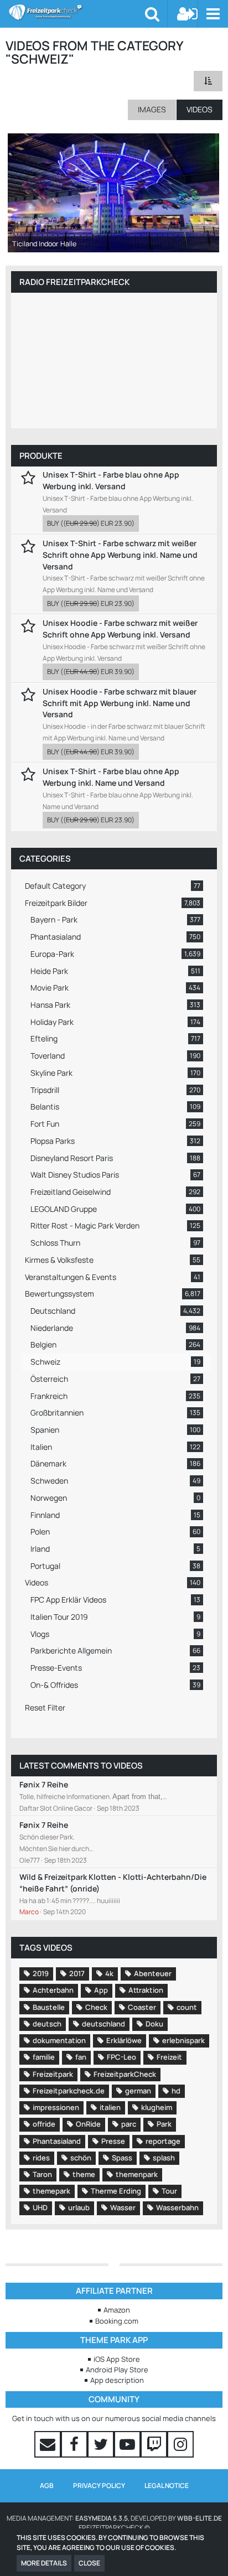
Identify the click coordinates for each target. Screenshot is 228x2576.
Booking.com (117, 2321)
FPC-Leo (121, 2057)
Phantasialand (57, 2141)
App (101, 1990)
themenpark (137, 2174)
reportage (163, 2141)
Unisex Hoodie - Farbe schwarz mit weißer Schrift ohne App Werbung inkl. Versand (120, 629)
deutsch (47, 2024)
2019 (41, 1973)
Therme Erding (116, 2191)
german (138, 2091)
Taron (42, 2174)
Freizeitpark (53, 2074)
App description (117, 2380)
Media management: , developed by (114, 2518)
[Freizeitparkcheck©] (77, 12)
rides (41, 2158)
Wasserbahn (177, 2207)
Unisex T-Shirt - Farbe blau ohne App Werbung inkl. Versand (111, 480)
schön (81, 2158)
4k (109, 1973)
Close (89, 2563)
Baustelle (49, 2007)
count (187, 2007)
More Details (44, 2563)
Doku (154, 2024)
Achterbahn (53, 1990)
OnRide (88, 2124)
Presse (113, 2141)
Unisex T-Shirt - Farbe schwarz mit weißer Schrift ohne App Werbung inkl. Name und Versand (120, 554)
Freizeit (169, 2057)
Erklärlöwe (124, 2040)
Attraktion (146, 1990)
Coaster (142, 2007)
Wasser (123, 2207)
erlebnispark (183, 2040)
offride (44, 2124)
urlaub (79, 2207)
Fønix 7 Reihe (44, 1784)
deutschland (103, 2024)
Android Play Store (117, 2370)
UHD (40, 2207)
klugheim (157, 2107)
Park (164, 2124)
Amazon (117, 2310)
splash (164, 2158)
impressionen (56, 2107)
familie (44, 2057)
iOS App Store (117, 2359)
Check (96, 2007)
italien (110, 2107)
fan (81, 2057)
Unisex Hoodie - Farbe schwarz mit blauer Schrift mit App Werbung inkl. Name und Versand (120, 703)
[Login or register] (188, 14)
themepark (51, 2191)
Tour (169, 2191)
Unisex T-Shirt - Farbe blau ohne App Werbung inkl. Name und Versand (111, 777)
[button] (213, 14)
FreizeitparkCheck (125, 2074)
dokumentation (59, 2040)
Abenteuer (153, 1973)
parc (129, 2124)
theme (84, 2174)
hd (176, 2091)
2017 (77, 1973)
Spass (122, 2158)
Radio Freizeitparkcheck (74, 282)
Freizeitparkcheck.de (69, 2091)
